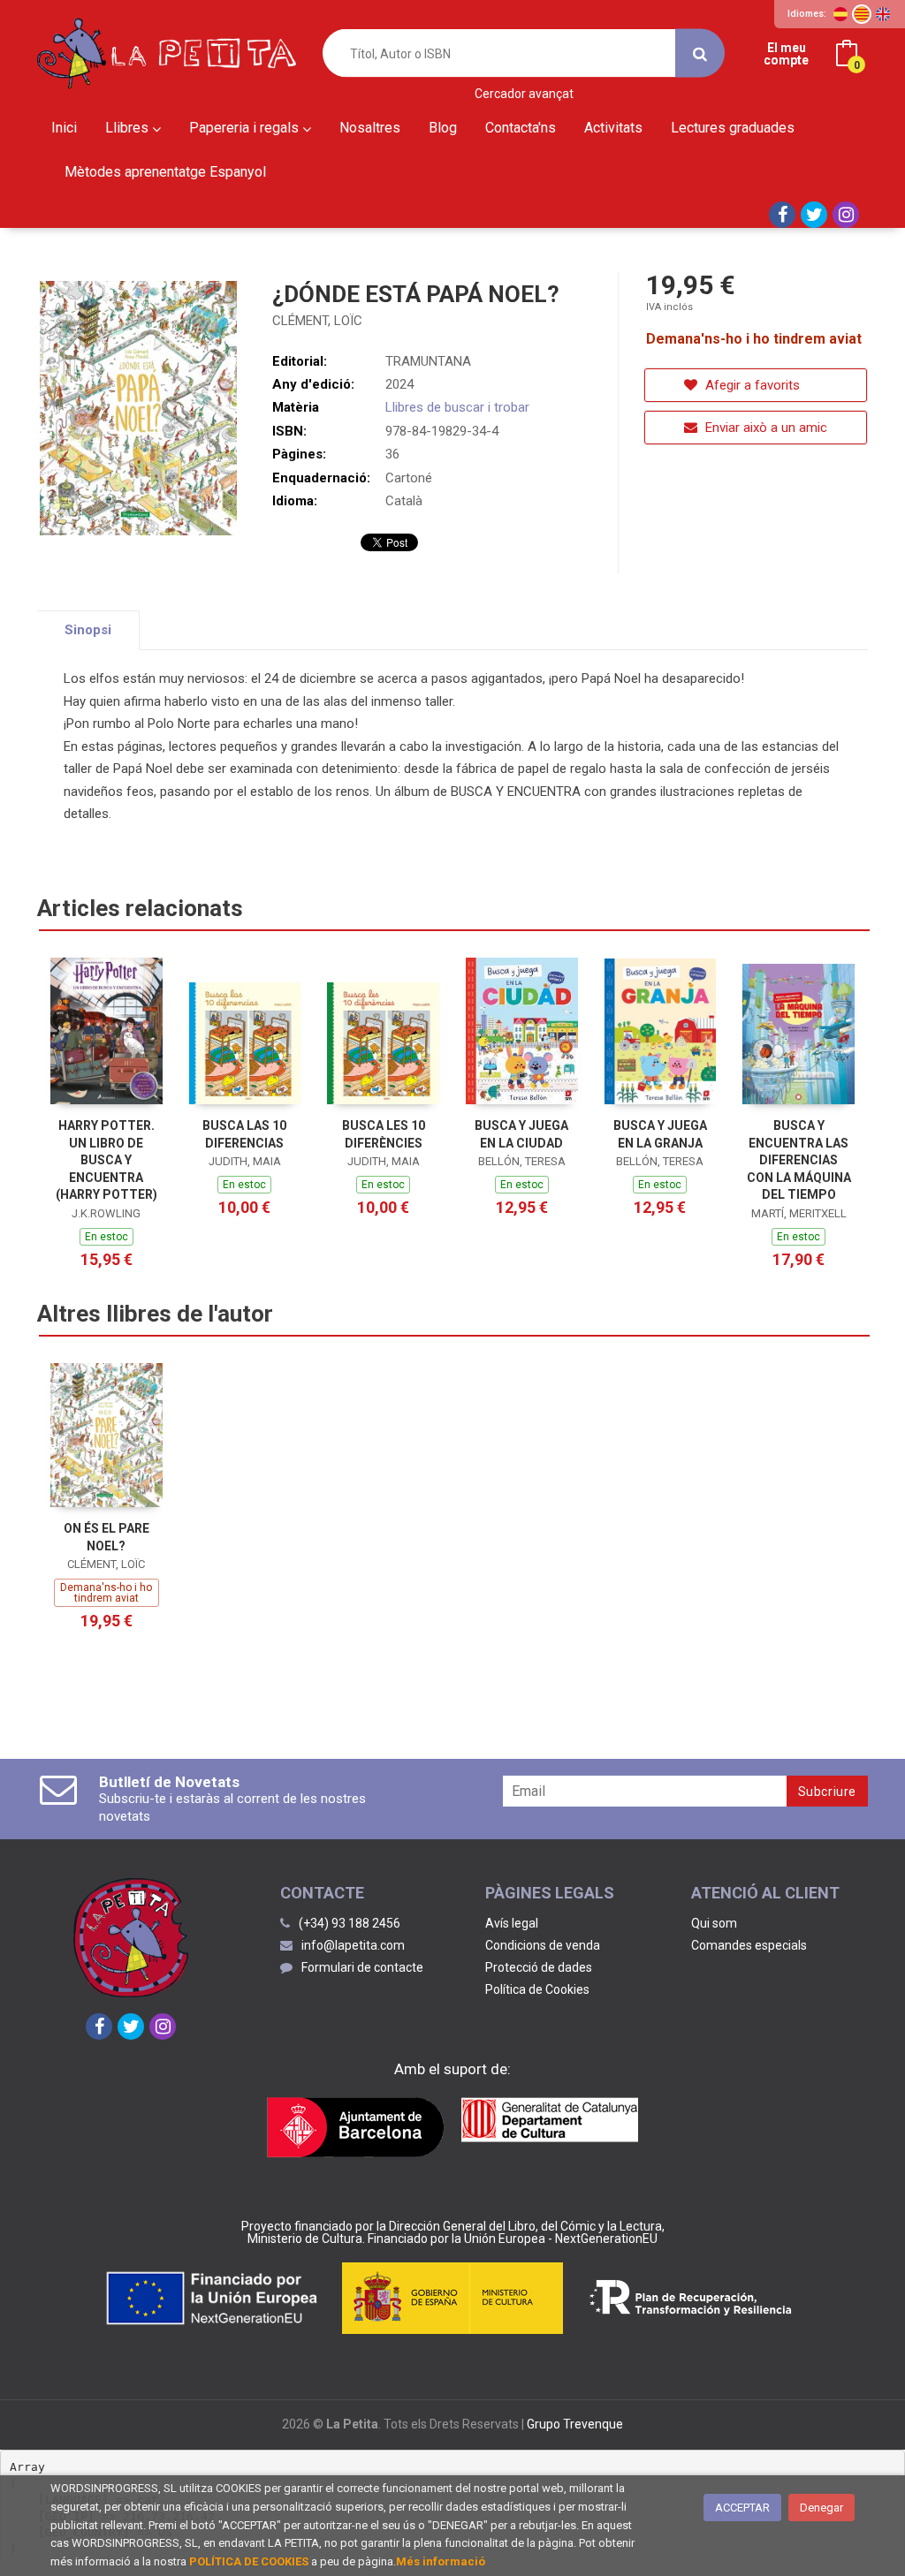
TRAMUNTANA (428, 361)
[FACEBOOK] (782, 215)
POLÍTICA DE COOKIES (249, 2561)
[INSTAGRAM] (846, 215)
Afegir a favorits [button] (751, 385)
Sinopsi (88, 630)
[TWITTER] (814, 215)
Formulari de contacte (362, 1967)
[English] (883, 14)
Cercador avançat (524, 94)
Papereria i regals (246, 128)
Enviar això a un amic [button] (764, 428)
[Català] (862, 14)
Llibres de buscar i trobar (457, 407)
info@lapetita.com (353, 1945)
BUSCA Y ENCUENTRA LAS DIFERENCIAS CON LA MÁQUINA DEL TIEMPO (799, 1160)
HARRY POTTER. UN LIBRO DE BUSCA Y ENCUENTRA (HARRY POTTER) (106, 1160)
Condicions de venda (543, 1945)
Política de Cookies (537, 1989)
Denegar (821, 2508)
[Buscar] (700, 53)
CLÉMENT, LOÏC (317, 321)
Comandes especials (749, 1945)
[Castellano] (840, 14)
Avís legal (512, 1923)
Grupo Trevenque (575, 2424)
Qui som (714, 1923)
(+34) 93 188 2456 (350, 1923)
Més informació (441, 2561)
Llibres (129, 128)
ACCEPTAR (742, 2508)
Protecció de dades (539, 1967)
